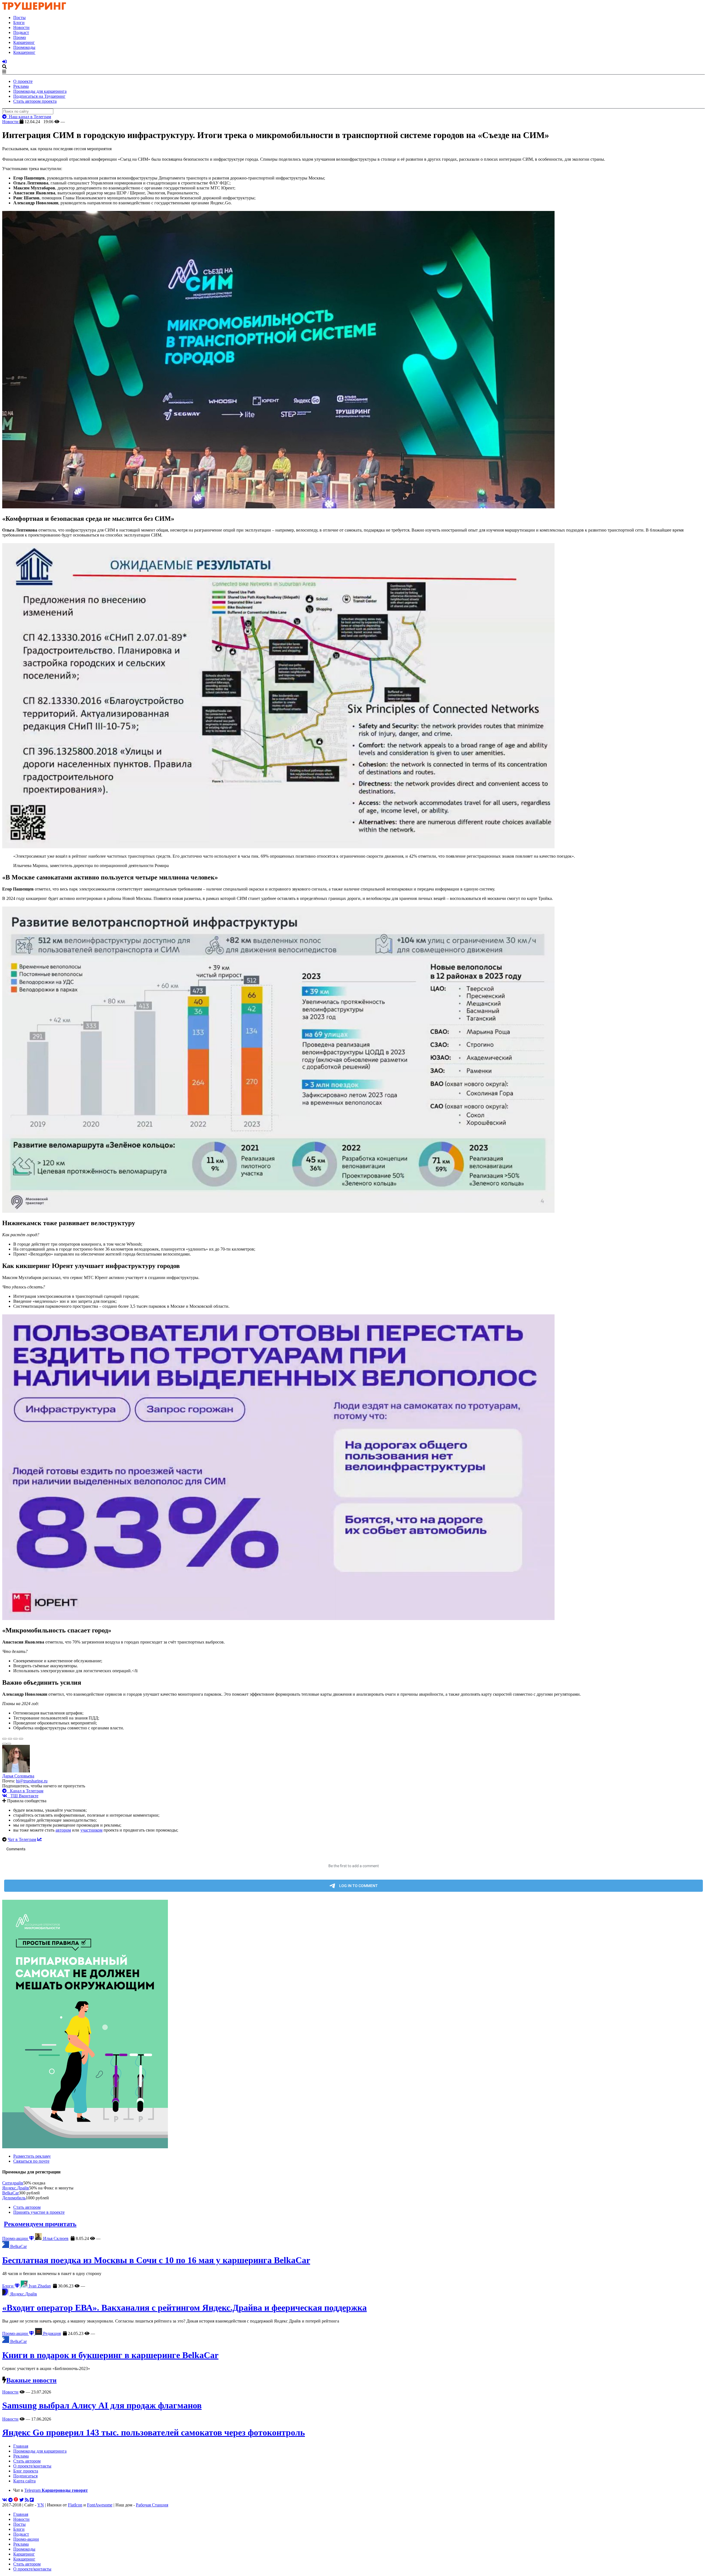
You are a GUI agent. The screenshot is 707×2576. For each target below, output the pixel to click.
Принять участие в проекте (39, 2212)
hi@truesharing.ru (32, 1781)
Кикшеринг (24, 52)
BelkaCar (10, 2193)
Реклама (21, 86)
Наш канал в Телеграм (29, 117)
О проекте (23, 81)
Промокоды (24, 47)
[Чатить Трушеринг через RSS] (27, 2500)
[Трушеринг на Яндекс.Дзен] (16, 2500)
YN (41, 2505)
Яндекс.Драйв (16, 2188)
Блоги (19, 23)
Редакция (51, 2333)
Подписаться (25, 2476)
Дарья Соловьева (18, 1776)
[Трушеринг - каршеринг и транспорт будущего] (34, 8)
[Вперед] (9, 1744)
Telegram (56, 2490)
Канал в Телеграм (25, 1791)
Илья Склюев (55, 2238)
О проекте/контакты (32, 2466)
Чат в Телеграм (22, 1839)
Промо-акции (16, 2238)
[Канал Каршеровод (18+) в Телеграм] (10, 2500)
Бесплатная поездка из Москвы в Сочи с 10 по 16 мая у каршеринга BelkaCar (156, 2260)
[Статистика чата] (39, 1839)
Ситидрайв (13, 2183)
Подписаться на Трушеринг (39, 96)
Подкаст (21, 32)
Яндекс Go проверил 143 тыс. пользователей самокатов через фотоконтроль (154, 2432)
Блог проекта (26, 2471)
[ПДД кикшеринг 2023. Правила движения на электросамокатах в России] (353, 2025)
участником (91, 1830)
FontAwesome (100, 2505)
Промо (20, 37)
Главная (21, 2446)
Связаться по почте (31, 2161)
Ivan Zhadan (39, 2286)
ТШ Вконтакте (23, 1796)
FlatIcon (75, 2505)
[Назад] (4, 1744)
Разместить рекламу (32, 2156)
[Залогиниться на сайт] (4, 62)
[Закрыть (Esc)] (4, 1739)
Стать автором (27, 2207)
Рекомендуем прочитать (40, 2224)
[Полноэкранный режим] (15, 1739)
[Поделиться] (10, 1739)
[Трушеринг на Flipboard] (32, 2500)
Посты (19, 18)
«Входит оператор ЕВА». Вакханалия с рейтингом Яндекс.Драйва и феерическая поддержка (184, 2308)
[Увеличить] (21, 1739)
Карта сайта (24, 2481)
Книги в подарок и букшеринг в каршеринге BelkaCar (110, 2355)
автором (63, 1830)
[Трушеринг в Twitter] (22, 2500)
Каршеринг (24, 42)
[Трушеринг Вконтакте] (5, 2500)
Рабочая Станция (152, 2505)
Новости (21, 27)
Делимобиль (14, 2198)
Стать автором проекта (35, 101)
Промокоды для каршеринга (40, 91)
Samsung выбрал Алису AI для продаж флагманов (102, 2405)
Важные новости (31, 2380)
